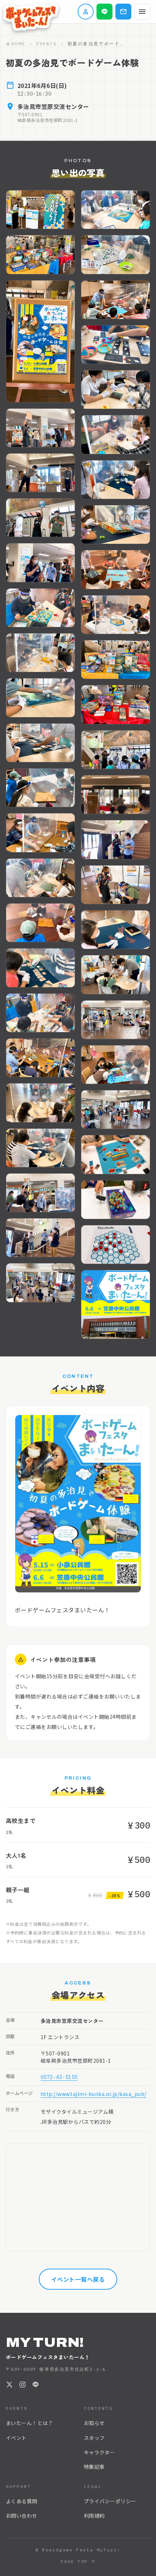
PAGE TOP (74, 2561)
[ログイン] (86, 12)
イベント (16, 2438)
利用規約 (94, 2516)
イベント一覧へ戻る (78, 2279)
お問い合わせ (22, 2516)
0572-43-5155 (59, 2077)
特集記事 (94, 2467)
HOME (19, 44)
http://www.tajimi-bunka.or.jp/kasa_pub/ (94, 2094)
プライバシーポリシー (110, 2501)
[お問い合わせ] (123, 12)
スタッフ (94, 2438)
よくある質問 (22, 2501)
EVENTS (46, 44)
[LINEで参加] (104, 12)
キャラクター (99, 2452)
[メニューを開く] (142, 12)
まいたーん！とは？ (29, 2423)
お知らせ (94, 2423)
